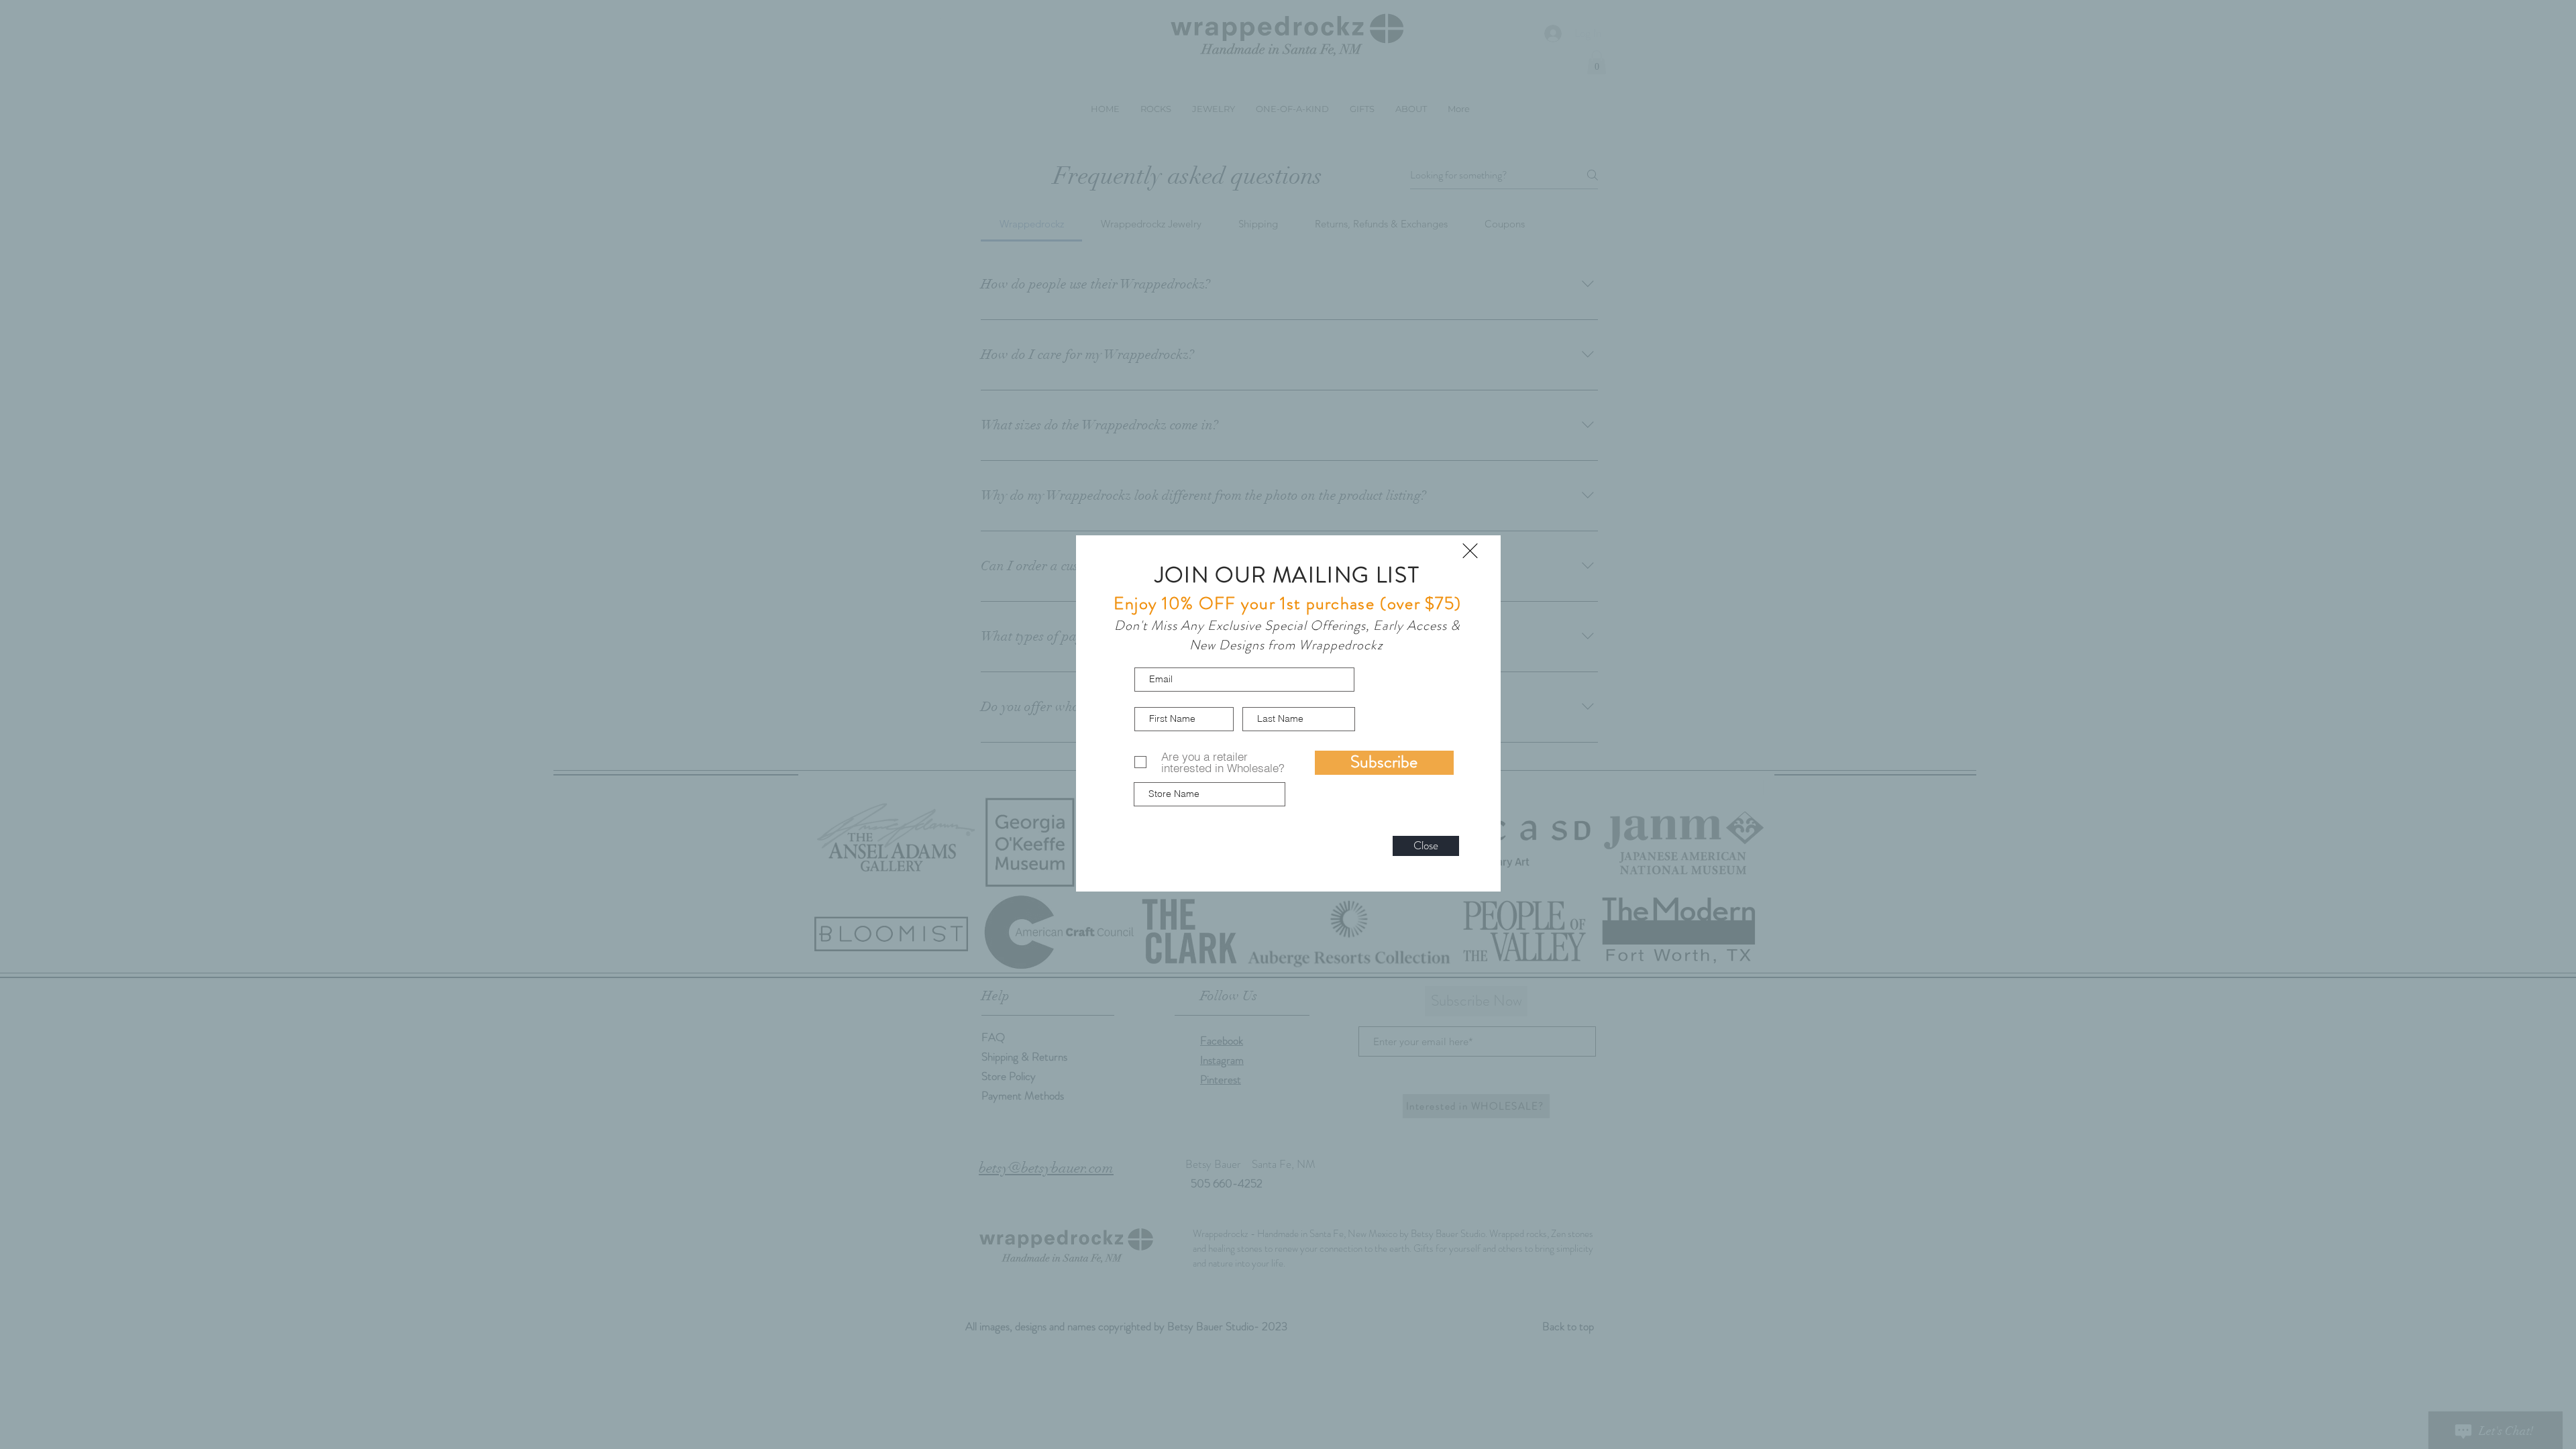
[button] (1470, 551)
